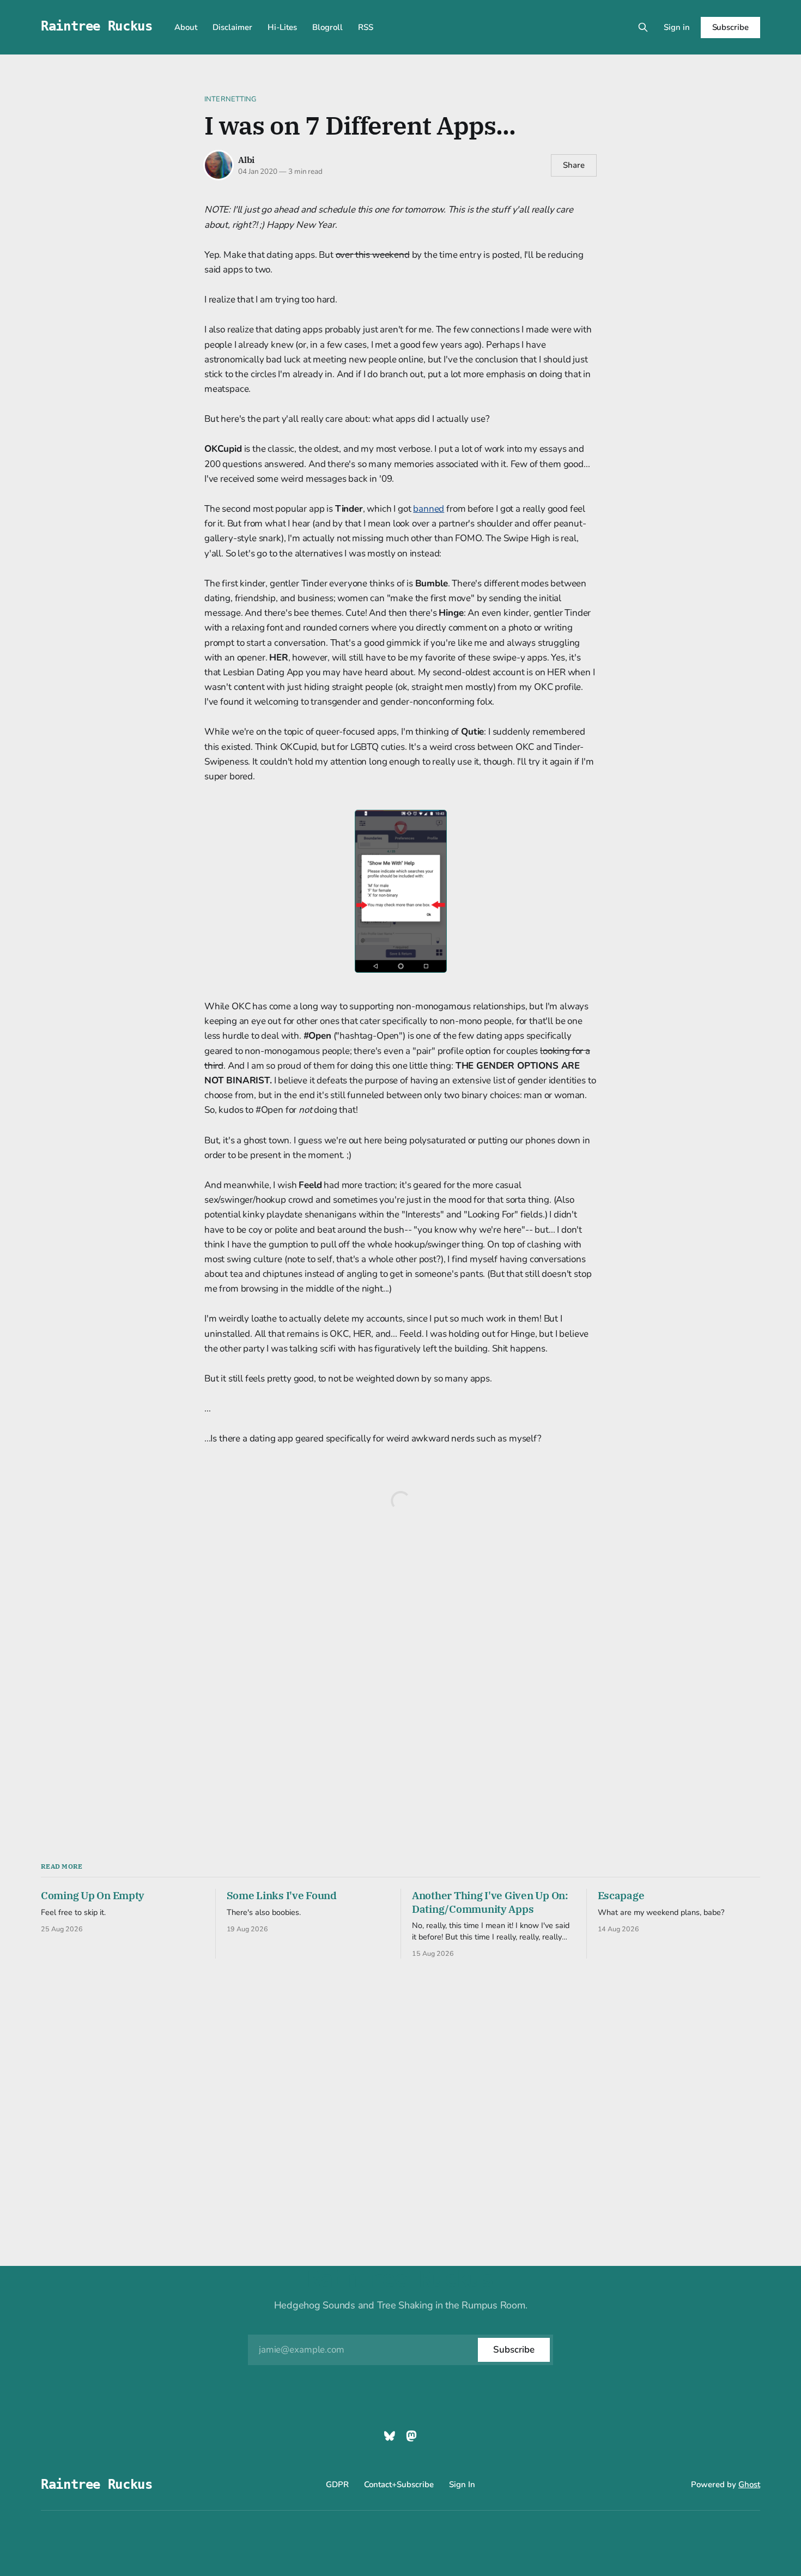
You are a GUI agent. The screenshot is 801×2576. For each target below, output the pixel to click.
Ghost (749, 2484)
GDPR (337, 2484)
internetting (230, 99)
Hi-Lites (282, 27)
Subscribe (730, 27)
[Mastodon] (411, 2436)
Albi (246, 160)
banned (429, 509)
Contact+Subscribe (399, 2484)
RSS (366, 27)
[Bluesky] (390, 2436)
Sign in (677, 27)
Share (574, 165)
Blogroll (327, 27)
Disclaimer (232, 27)
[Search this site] (643, 27)
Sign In (462, 2484)
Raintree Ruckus (97, 26)
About (186, 27)
